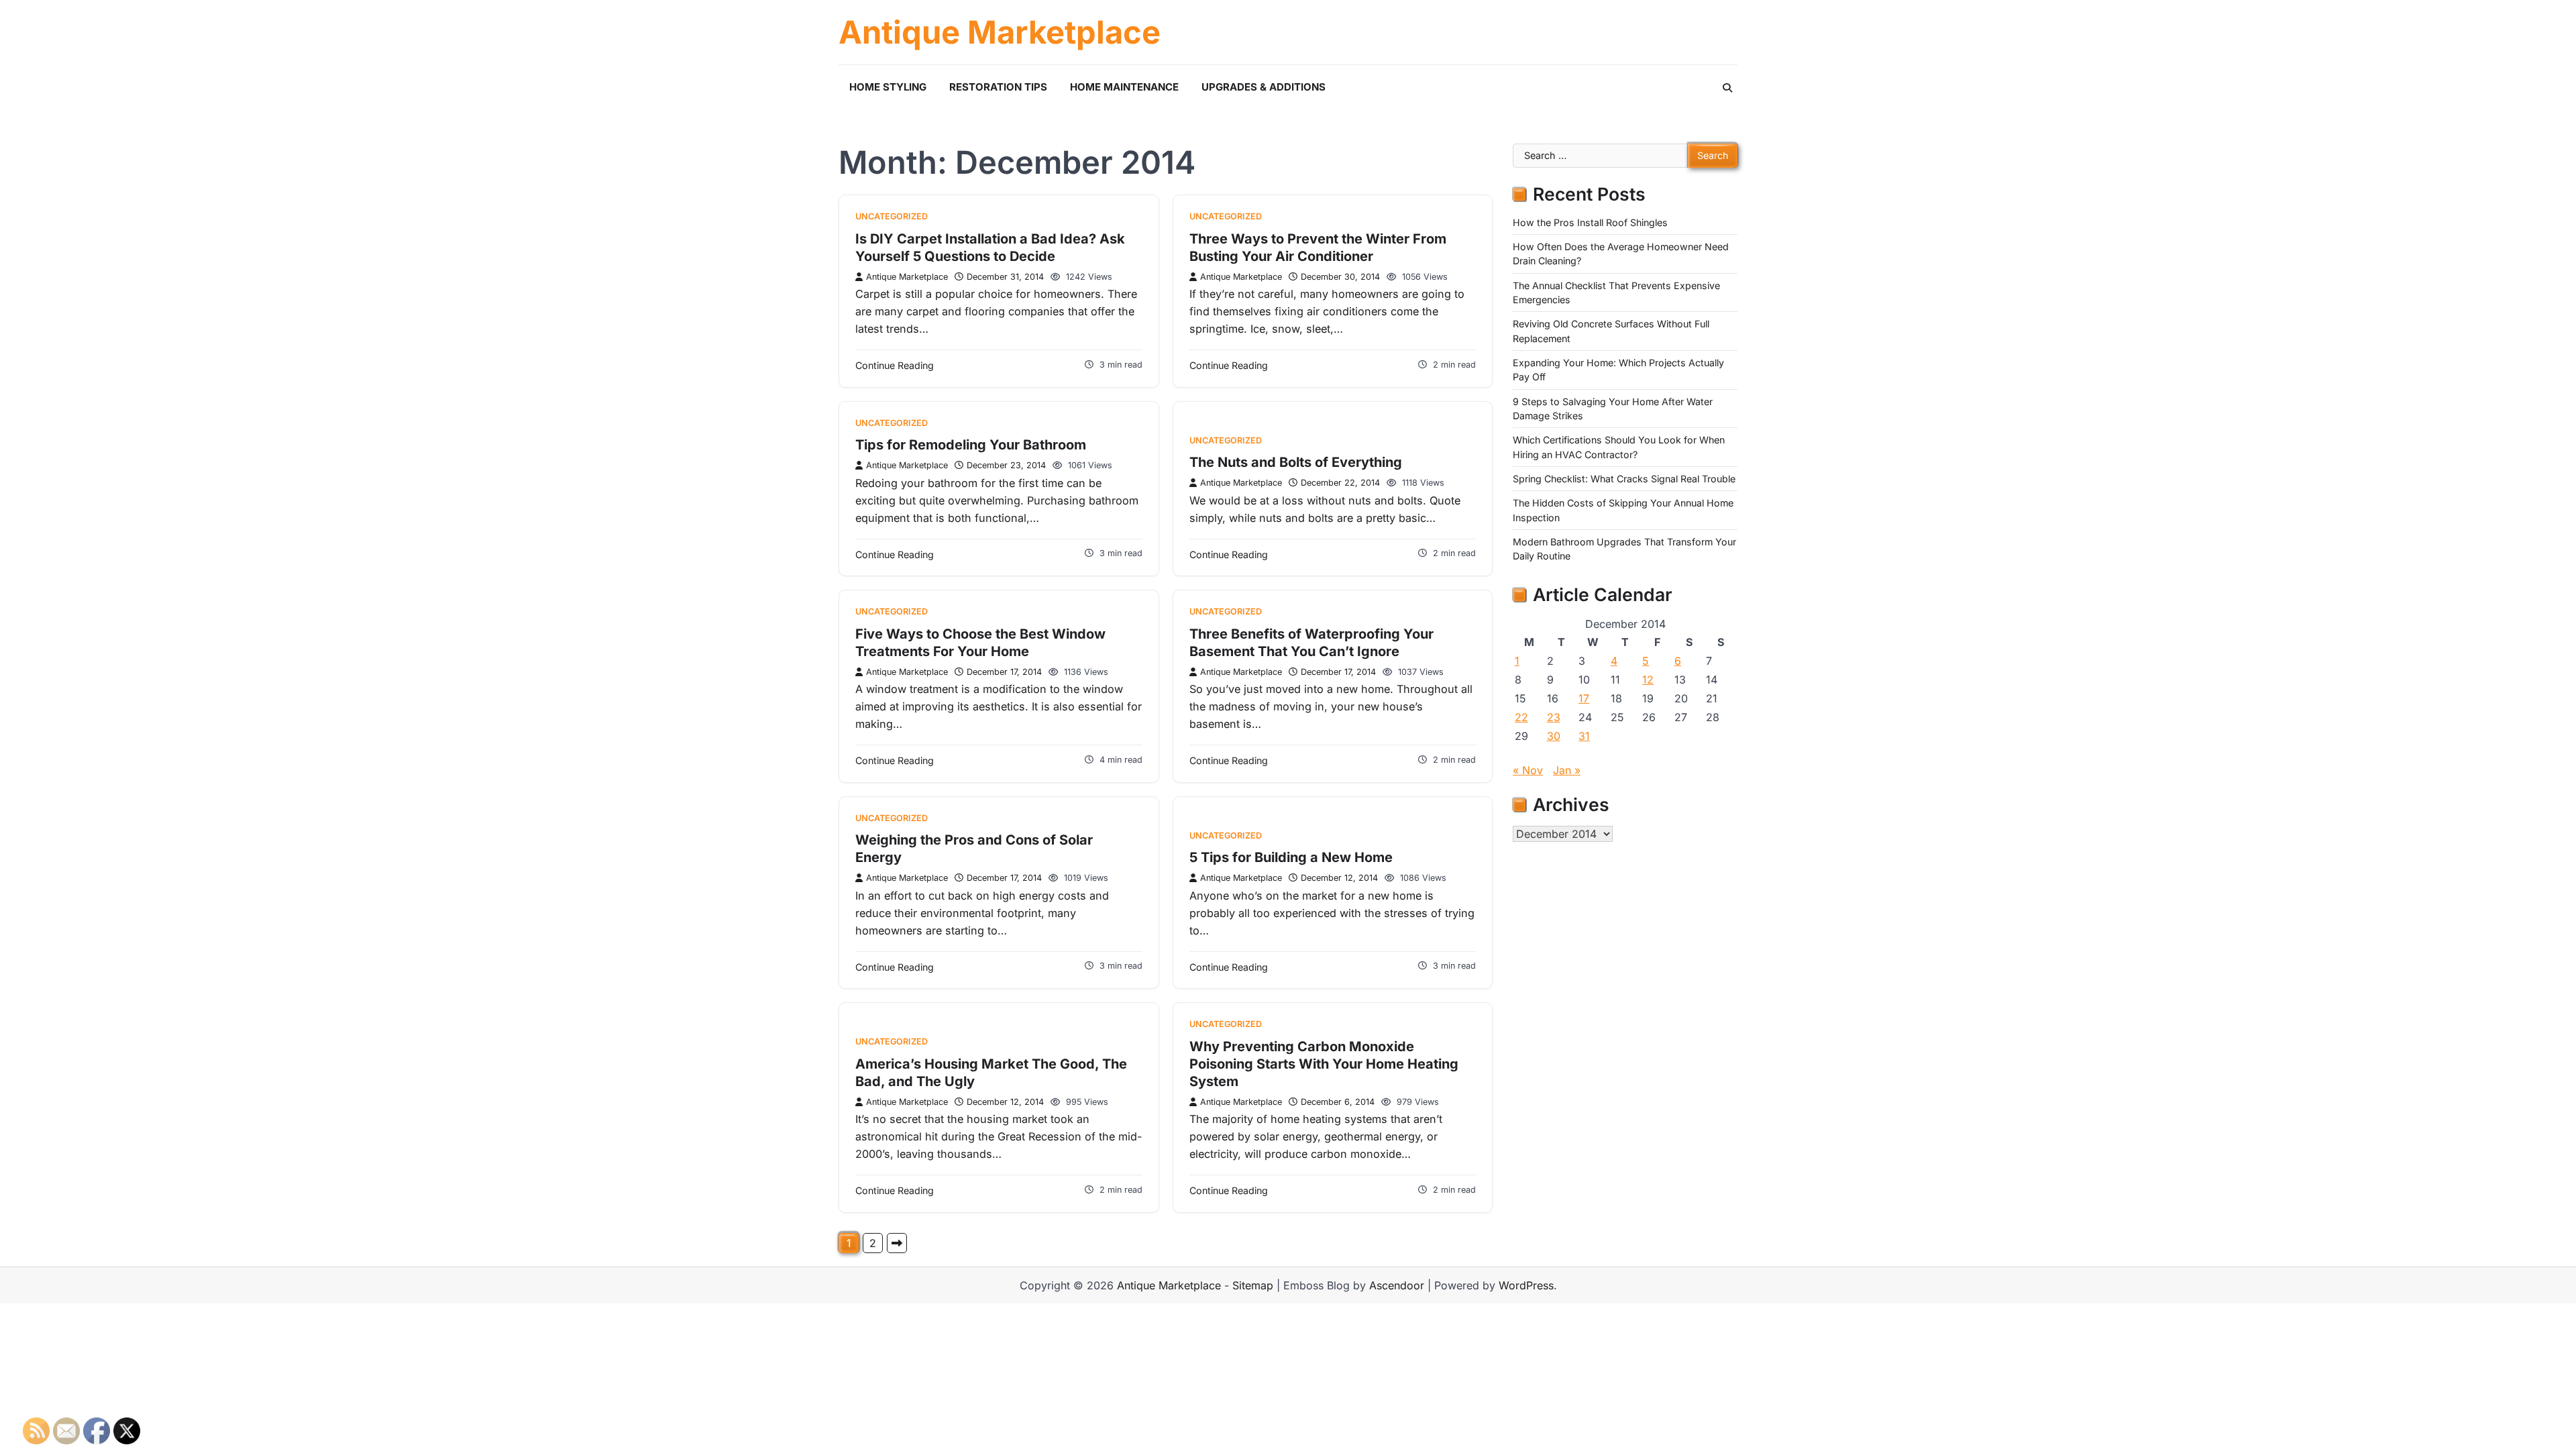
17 (1584, 698)
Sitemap (1253, 1285)
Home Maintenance (1124, 87)
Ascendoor (1397, 1285)
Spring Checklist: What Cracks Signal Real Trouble (1624, 479)
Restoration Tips (998, 87)
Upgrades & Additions (1264, 87)
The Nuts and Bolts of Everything (1296, 462)
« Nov (1528, 770)
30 (1554, 736)
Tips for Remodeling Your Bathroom (971, 445)
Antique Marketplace (1000, 32)
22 (1521, 717)
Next (897, 1243)
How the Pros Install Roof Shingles (1590, 222)
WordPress (1526, 1285)
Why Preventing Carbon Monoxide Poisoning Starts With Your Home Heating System (1324, 1064)
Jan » (1567, 770)
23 (1554, 717)
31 (1584, 736)
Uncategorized (892, 216)
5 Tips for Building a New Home (1291, 857)
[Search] (1727, 88)
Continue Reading (895, 365)
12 (1648, 680)
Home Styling (888, 87)
